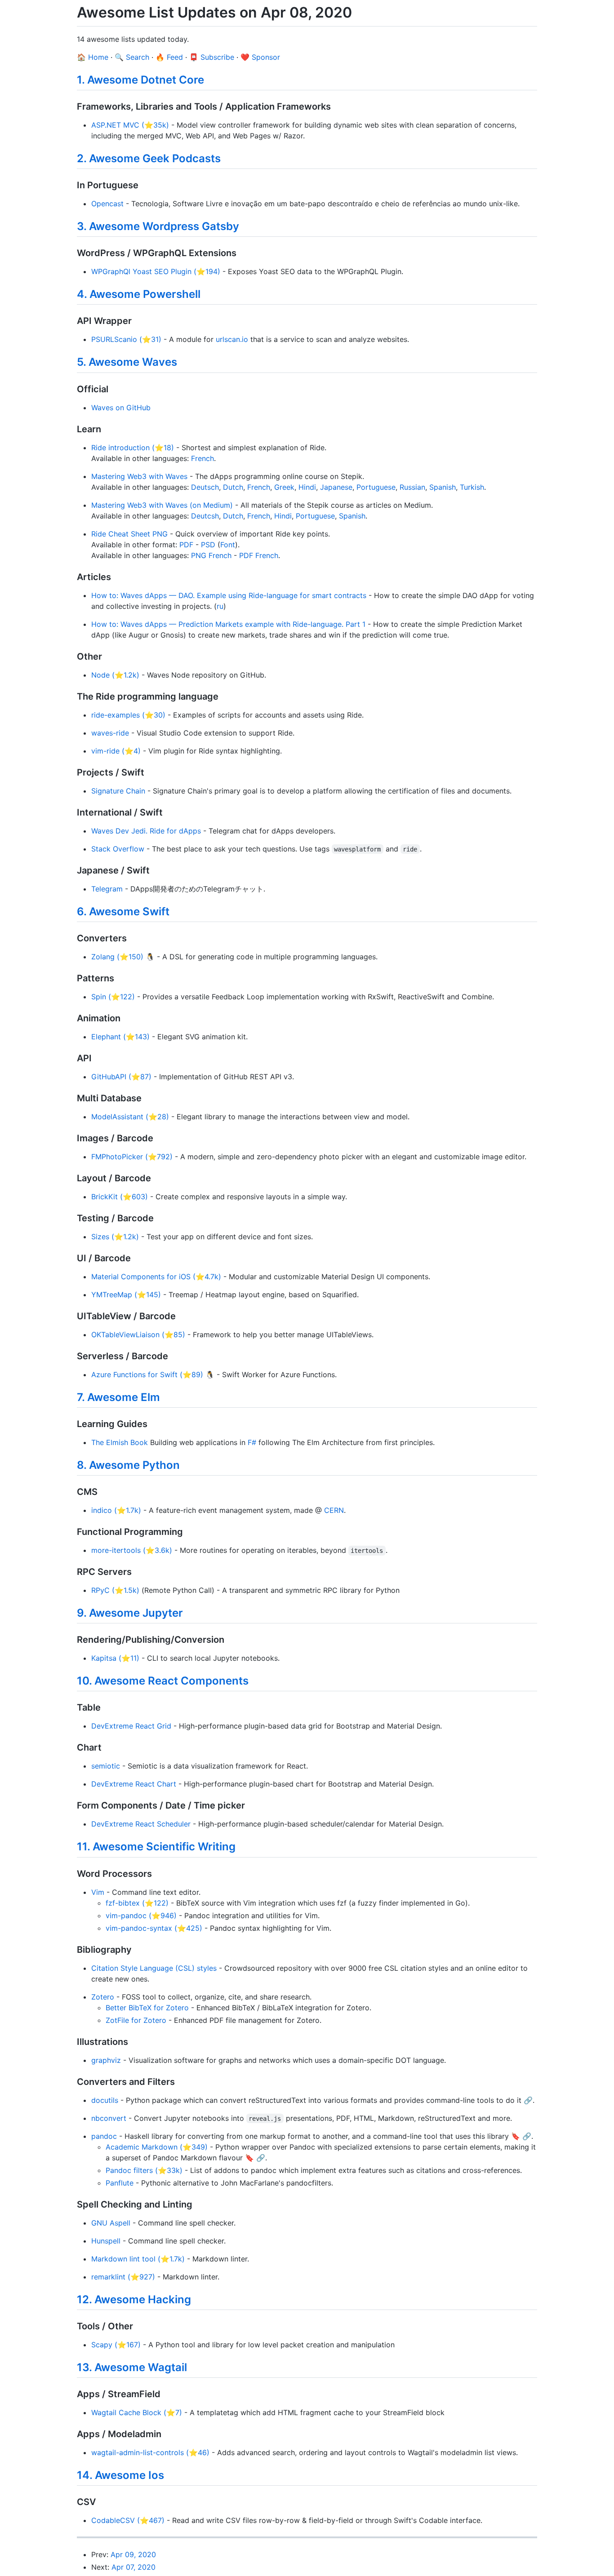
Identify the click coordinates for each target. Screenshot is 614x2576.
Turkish (472, 487)
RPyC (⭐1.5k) (115, 1590)
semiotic (106, 1766)
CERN (334, 1510)
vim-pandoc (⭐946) (141, 1915)
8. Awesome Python (128, 1465)
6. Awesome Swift (123, 911)
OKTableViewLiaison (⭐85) (138, 1335)
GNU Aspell (111, 2223)
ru (220, 606)
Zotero (103, 1997)
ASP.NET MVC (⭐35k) (130, 125)
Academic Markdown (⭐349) (157, 2147)
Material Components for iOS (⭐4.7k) (156, 1277)
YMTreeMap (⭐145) (126, 1295)
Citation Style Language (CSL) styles (154, 1968)
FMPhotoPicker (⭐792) (132, 1157)
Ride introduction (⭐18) (133, 448)
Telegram (107, 889)
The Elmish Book (120, 1442)
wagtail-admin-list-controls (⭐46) (150, 2452)
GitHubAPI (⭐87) (121, 1077)
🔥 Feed (169, 57)
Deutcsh (205, 516)
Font (228, 545)
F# (252, 1442)
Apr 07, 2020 (133, 2567)
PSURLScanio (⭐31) (126, 339)
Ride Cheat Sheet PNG (129, 534)
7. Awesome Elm (118, 1397)
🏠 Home (93, 57)
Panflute (120, 2183)
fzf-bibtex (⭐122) (137, 1903)
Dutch (233, 487)
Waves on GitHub (121, 408)
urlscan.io (232, 339)
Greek (284, 487)
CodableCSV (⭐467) (128, 2520)
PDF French (259, 555)
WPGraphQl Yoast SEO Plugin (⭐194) (156, 271)
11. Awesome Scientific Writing (156, 1847)
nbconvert (109, 2118)
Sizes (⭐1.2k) (115, 1237)
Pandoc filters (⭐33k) (144, 2170)
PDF (186, 545)
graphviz (106, 2060)
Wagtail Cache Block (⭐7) (137, 2412)
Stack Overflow (118, 849)
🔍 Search (132, 57)
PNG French (211, 555)
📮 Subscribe (212, 57)
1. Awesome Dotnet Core (140, 80)
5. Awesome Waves (127, 362)
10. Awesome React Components (163, 1681)
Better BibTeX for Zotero (147, 2008)
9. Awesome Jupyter (130, 1613)
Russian (412, 487)
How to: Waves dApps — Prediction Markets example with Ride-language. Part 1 (228, 624)
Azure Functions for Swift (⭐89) (147, 1374)
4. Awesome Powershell (139, 294)
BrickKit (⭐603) (120, 1197)
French (202, 458)
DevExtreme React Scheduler (141, 1824)
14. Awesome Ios (120, 2475)
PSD (208, 545)
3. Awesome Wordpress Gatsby (158, 226)
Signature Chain (118, 791)
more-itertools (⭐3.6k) (132, 1550)
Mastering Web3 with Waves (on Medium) (162, 505)
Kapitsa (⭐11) (115, 1658)
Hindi (307, 487)
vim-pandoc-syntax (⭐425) (154, 1928)
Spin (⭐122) (113, 997)
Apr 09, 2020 (133, 2554)
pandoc (104, 2136)
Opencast (107, 204)
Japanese (336, 487)
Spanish (443, 487)
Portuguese (376, 487)
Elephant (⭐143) (120, 1037)
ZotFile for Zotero (136, 2020)
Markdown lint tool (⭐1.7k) (138, 2259)
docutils (105, 2100)
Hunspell (106, 2241)
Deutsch (205, 487)
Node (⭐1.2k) (115, 675)
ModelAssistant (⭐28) (130, 1117)
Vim (98, 1892)
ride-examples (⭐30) (128, 715)
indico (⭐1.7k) (116, 1510)
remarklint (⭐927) (123, 2277)
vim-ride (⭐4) (116, 751)
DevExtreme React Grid (131, 1726)
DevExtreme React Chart (134, 1784)
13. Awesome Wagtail (132, 2367)
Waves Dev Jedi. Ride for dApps (146, 831)
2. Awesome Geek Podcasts (149, 158)
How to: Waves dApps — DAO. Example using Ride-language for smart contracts (229, 595)
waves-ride (110, 733)
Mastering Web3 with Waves (139, 476)
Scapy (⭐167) (116, 2345)
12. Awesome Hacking (134, 2299)
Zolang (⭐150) (117, 957)
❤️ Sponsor (260, 57)
